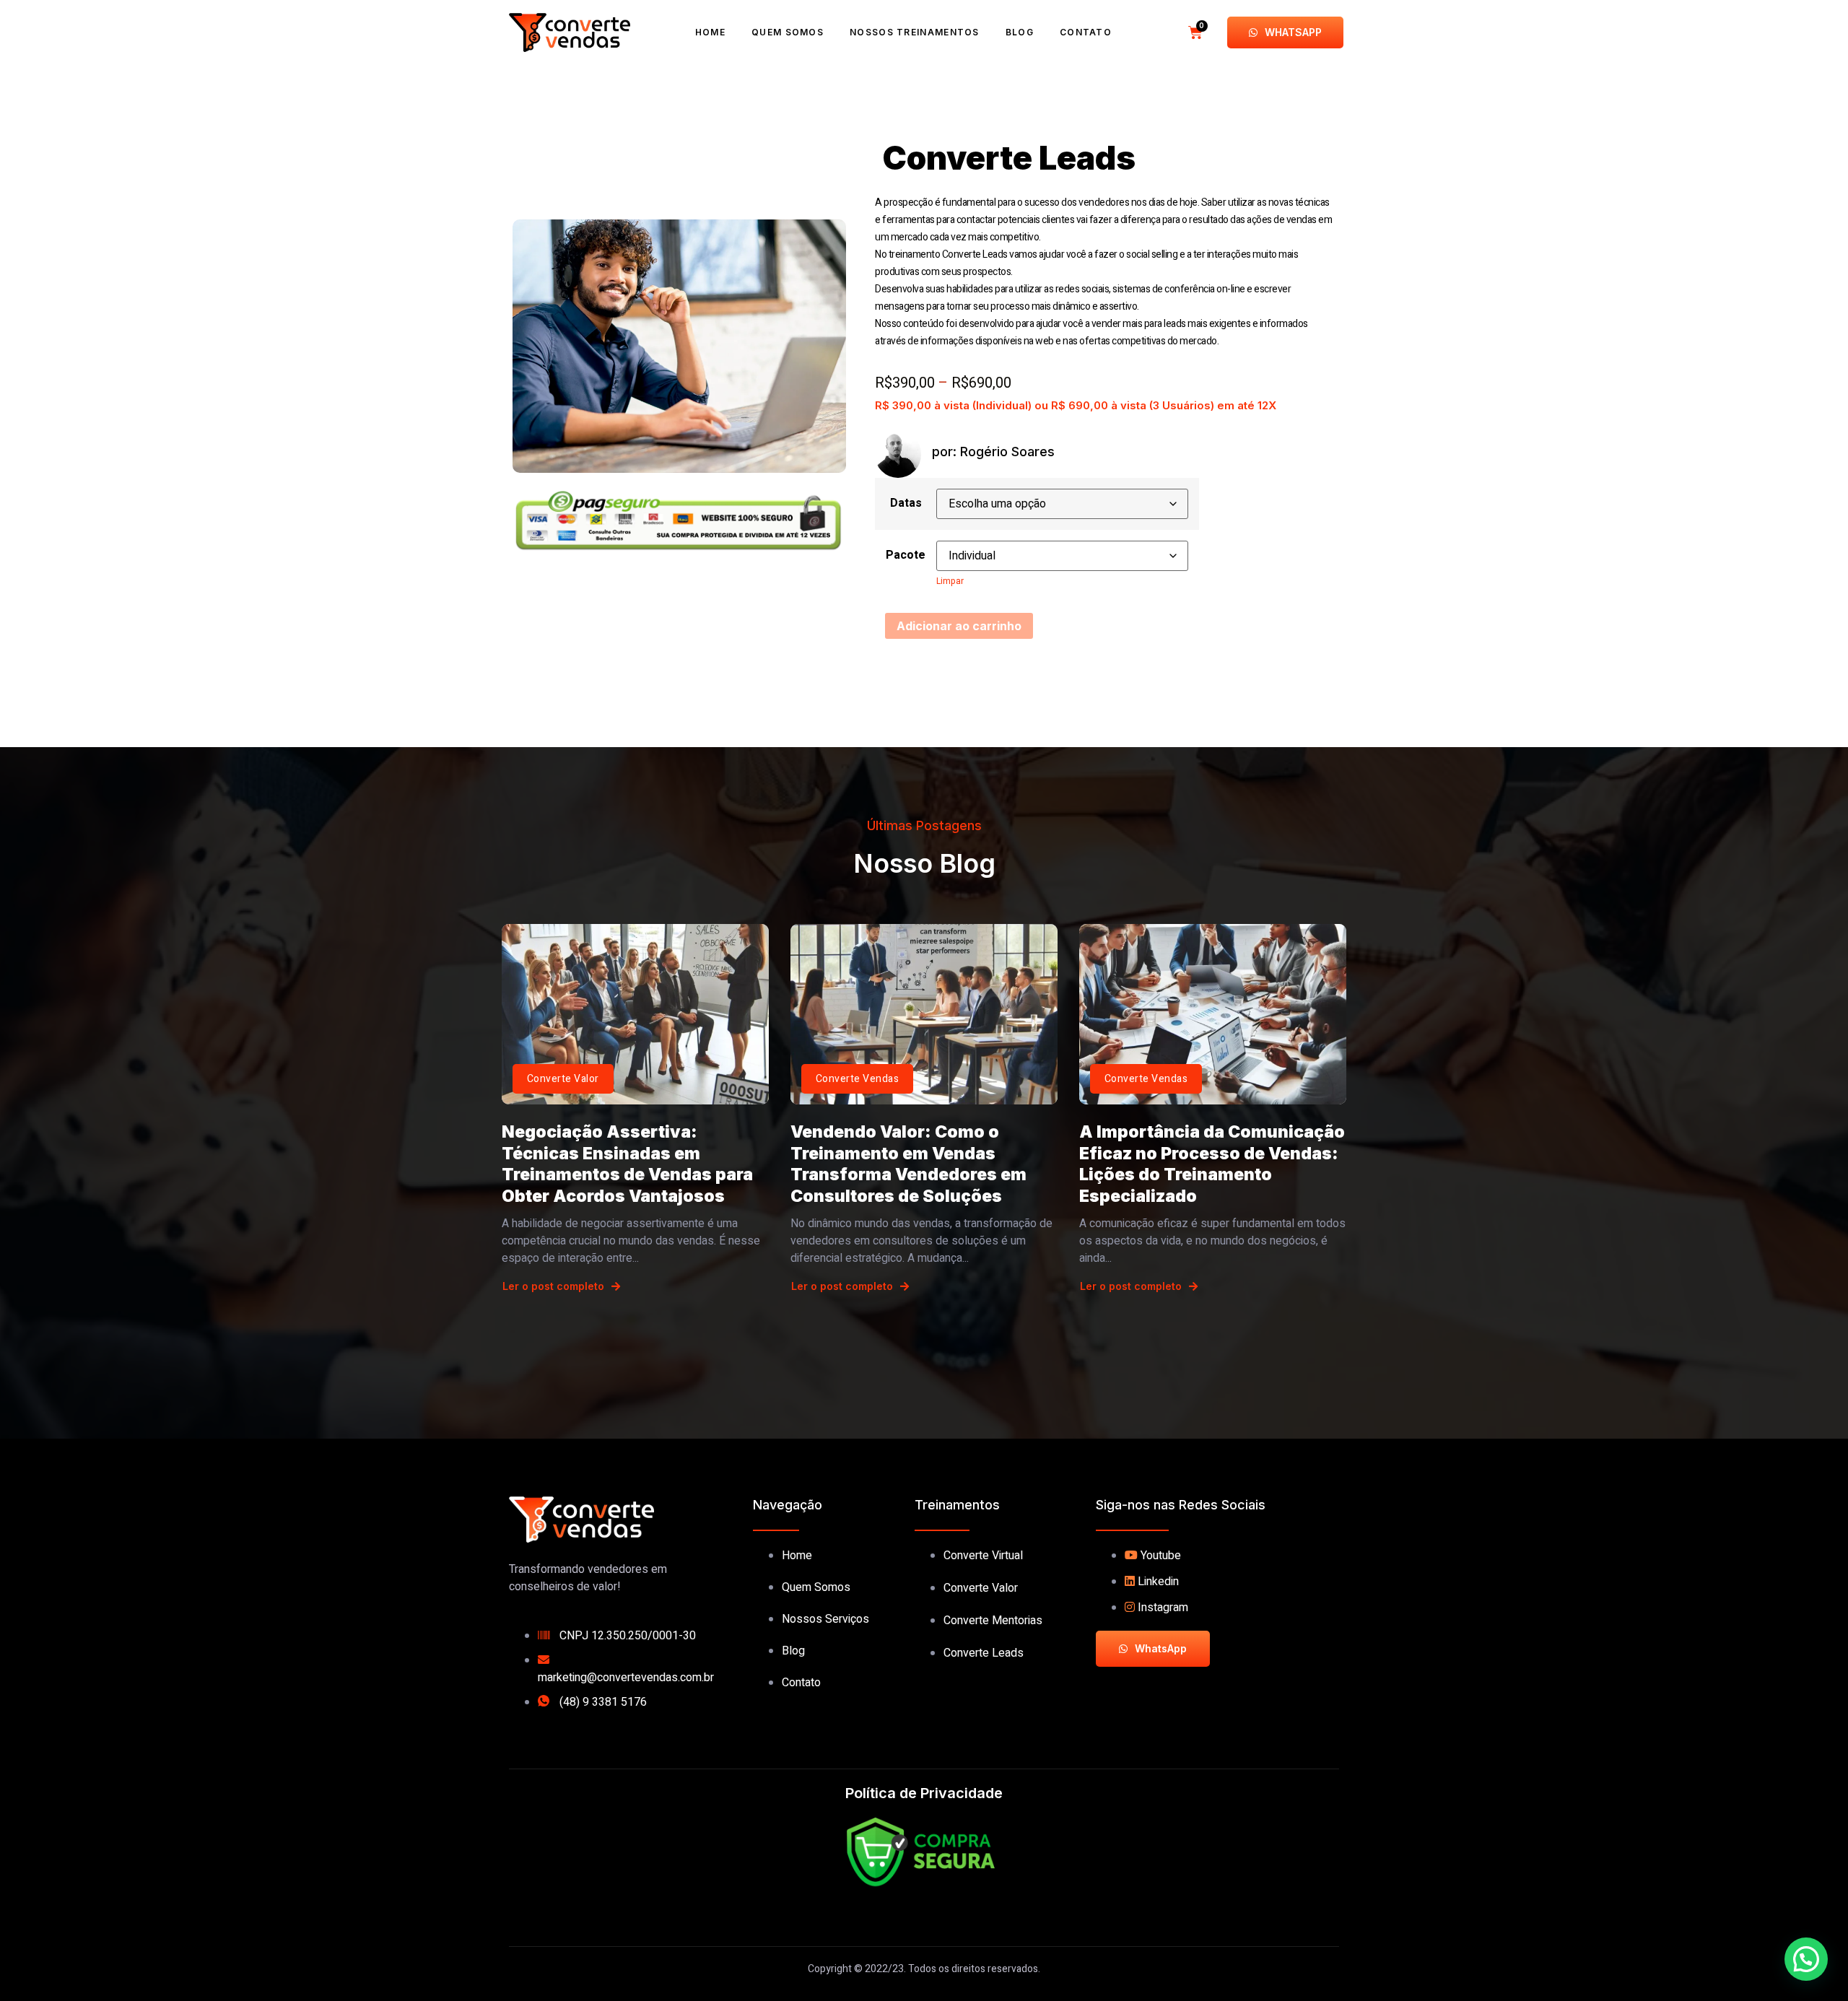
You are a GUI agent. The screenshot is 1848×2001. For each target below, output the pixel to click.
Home (710, 32)
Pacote (906, 555)
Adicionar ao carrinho (959, 626)
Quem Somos (788, 32)
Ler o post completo (553, 1286)
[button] (1806, 1959)
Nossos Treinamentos (915, 32)
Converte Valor (563, 1079)
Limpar (950, 581)
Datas (906, 503)
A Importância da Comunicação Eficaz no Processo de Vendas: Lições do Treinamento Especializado (1212, 1164)
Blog (1020, 32)
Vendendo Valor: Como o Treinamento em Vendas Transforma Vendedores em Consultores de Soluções (908, 1164)
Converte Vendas (857, 1079)
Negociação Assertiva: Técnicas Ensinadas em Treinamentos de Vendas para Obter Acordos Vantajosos (627, 1164)
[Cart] (1195, 32)
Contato (1086, 32)
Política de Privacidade (924, 1793)
